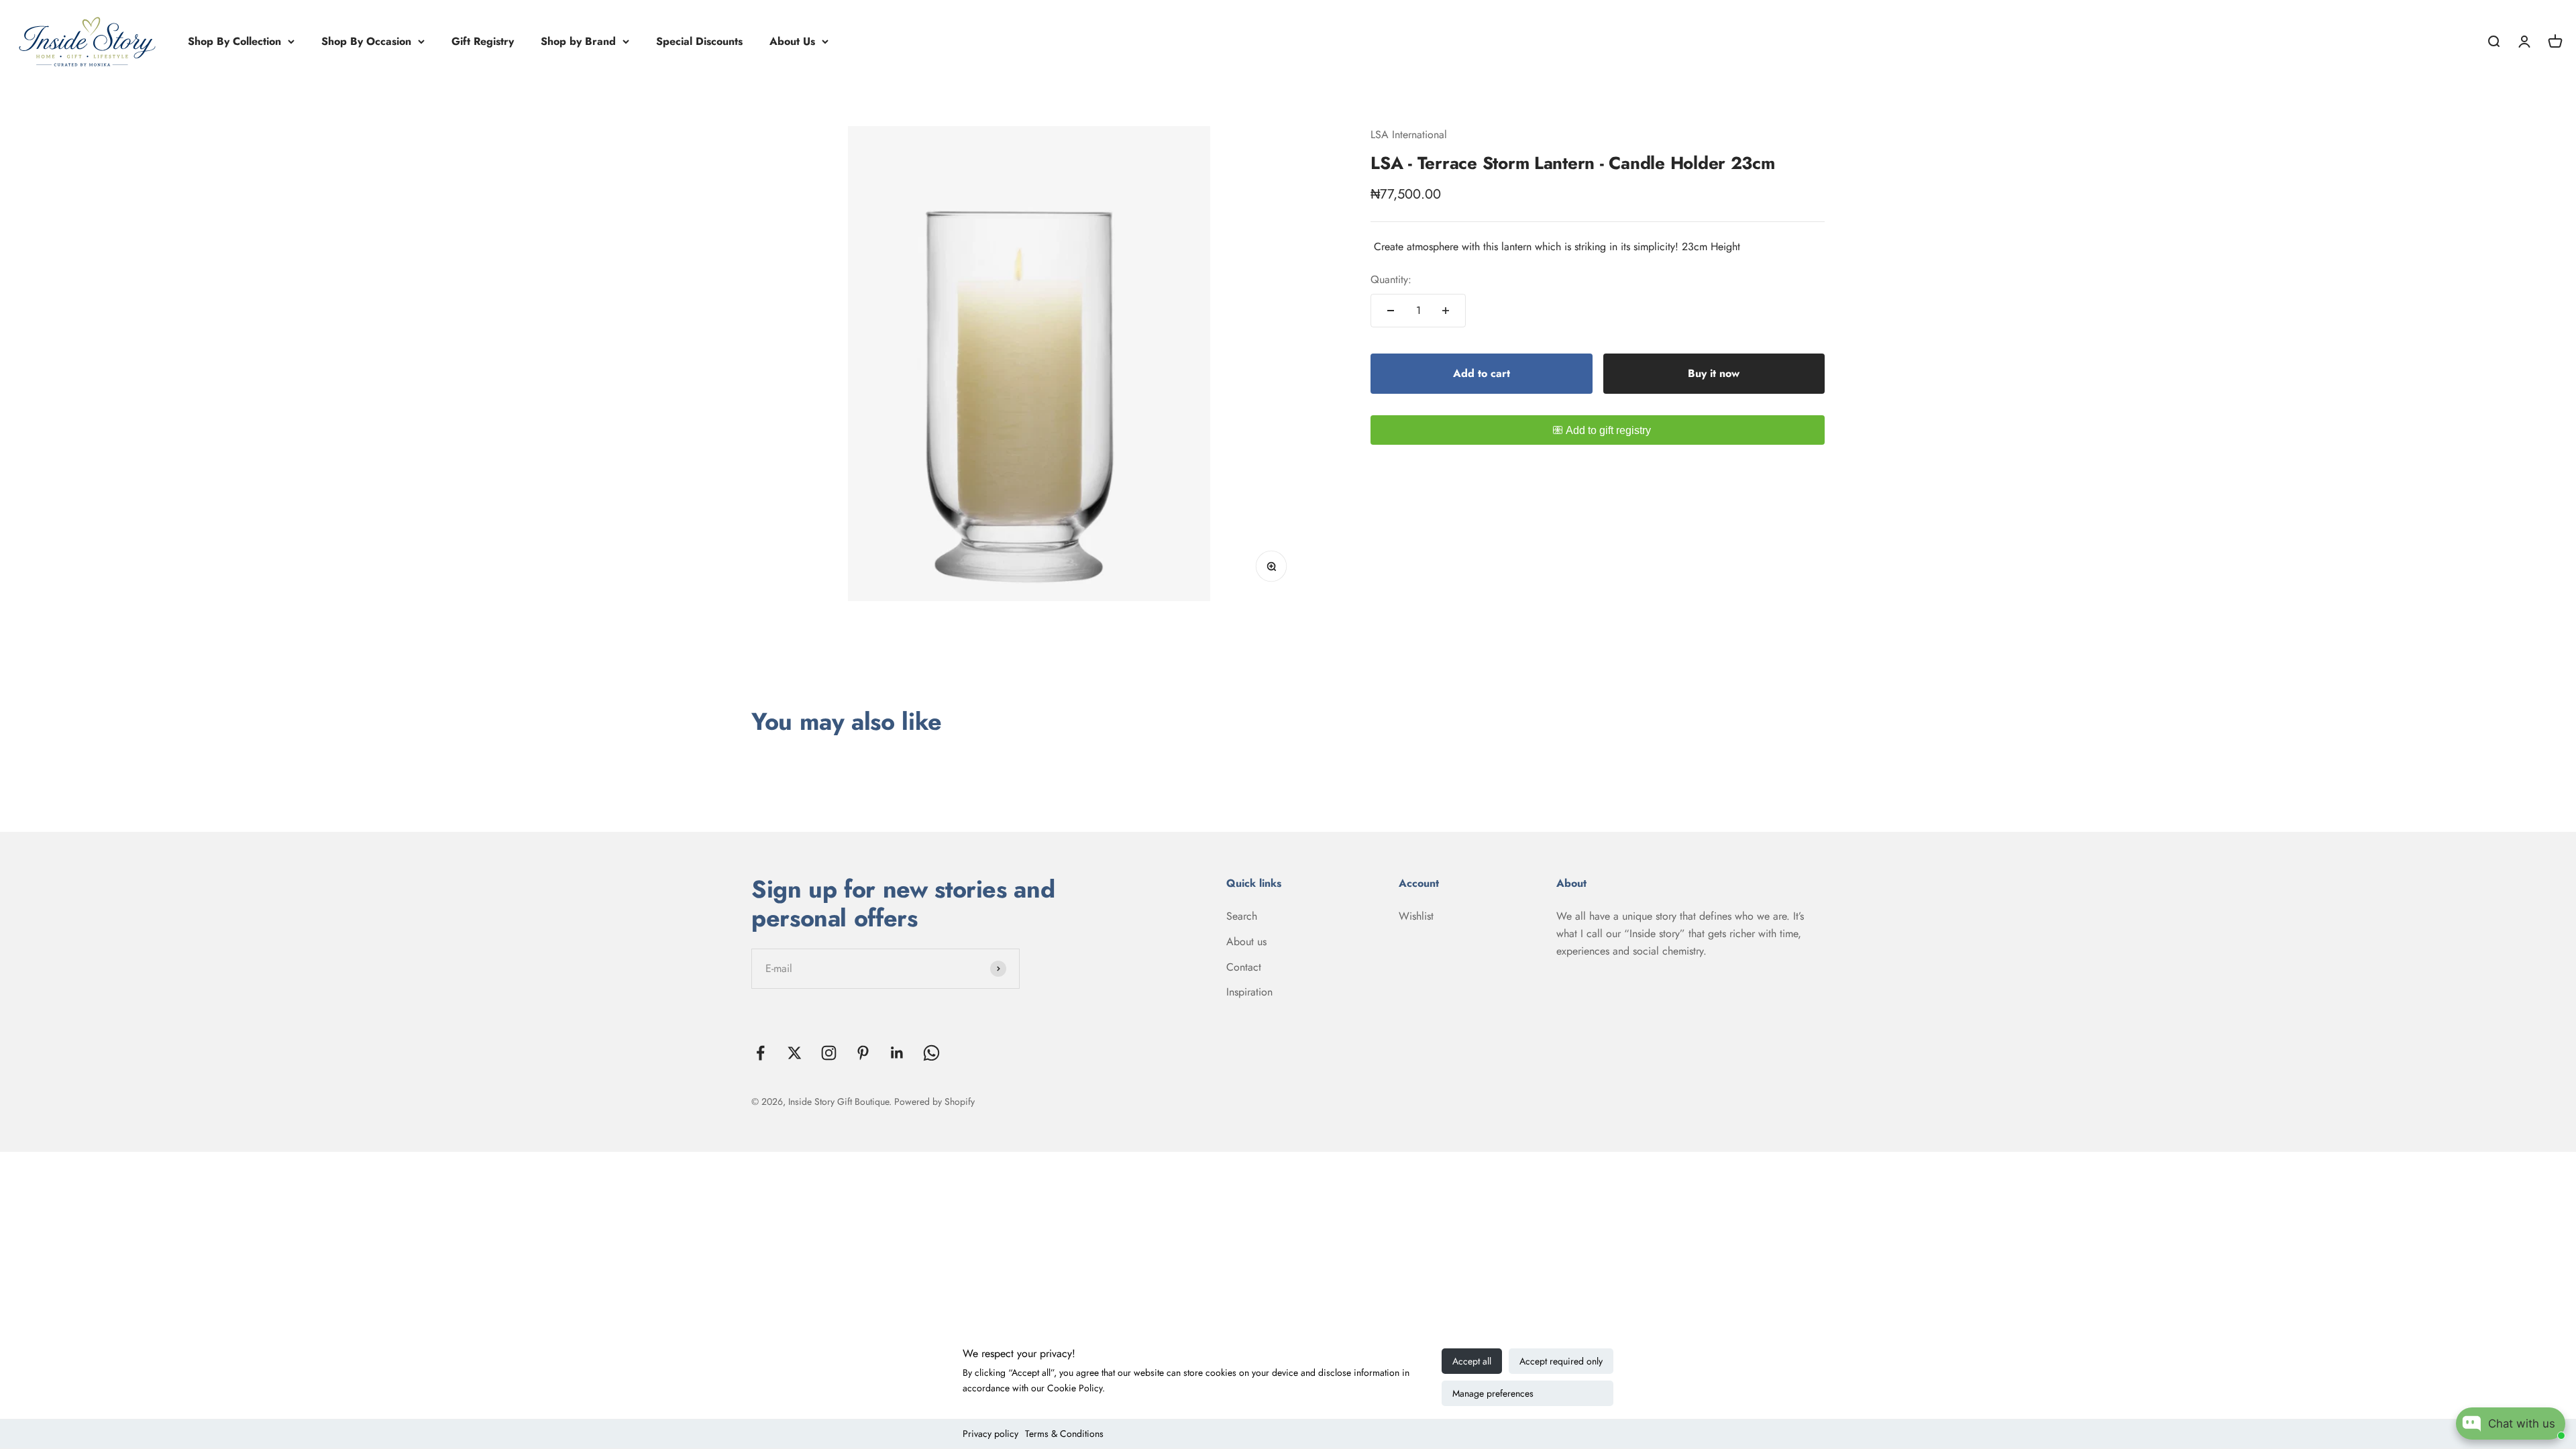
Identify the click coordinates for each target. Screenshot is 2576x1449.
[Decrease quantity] (1391, 311)
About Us (792, 41)
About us (1246, 942)
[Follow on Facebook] (760, 1053)
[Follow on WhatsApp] (931, 1053)
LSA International (1409, 135)
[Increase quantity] (1446, 311)
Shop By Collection (234, 41)
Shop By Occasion (366, 41)
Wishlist (1416, 916)
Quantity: (1391, 279)
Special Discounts (699, 41)
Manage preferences (1493, 1393)
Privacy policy (990, 1434)
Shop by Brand (578, 41)
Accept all (1472, 1361)
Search (1242, 916)
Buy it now (1714, 373)
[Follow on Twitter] (795, 1053)
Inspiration (1249, 992)
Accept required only (1561, 1361)
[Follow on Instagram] (829, 1053)
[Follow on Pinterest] (863, 1053)
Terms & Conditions (1064, 1434)
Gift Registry (483, 41)
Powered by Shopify (934, 1102)
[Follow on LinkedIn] (897, 1053)
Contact (1244, 967)
